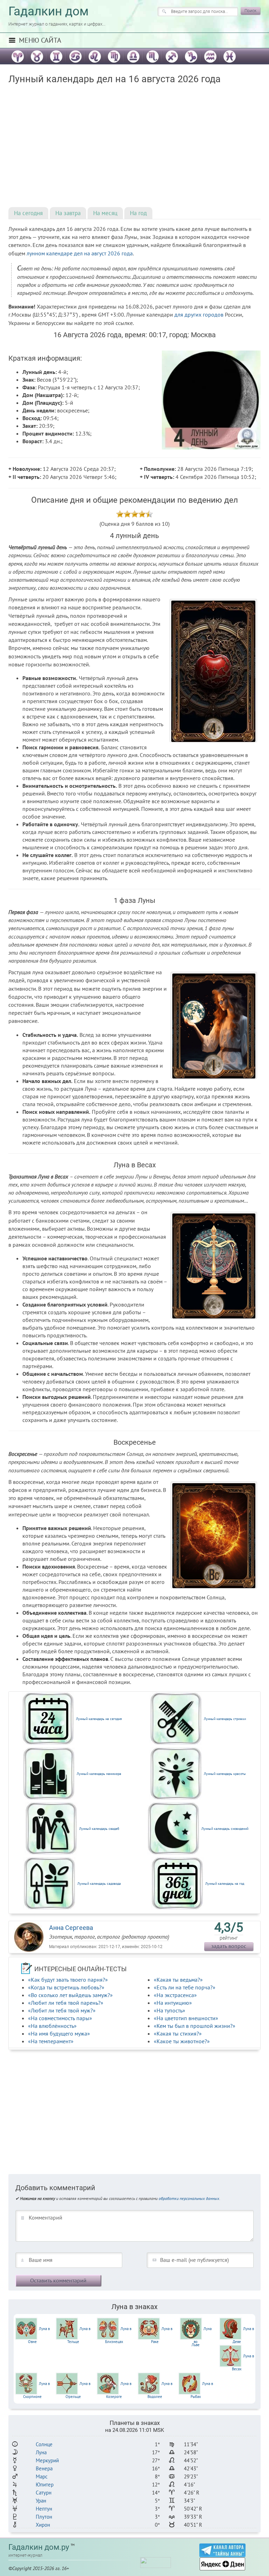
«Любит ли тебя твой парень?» (66, 2003)
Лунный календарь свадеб (99, 1829)
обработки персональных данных (189, 2198)
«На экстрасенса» (175, 1995)
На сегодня (28, 213)
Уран (41, 2501)
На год (138, 213)
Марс (42, 2476)
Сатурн (44, 2493)
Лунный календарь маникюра (99, 1774)
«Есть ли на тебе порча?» (185, 1987)
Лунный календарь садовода (99, 1884)
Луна (41, 2452)
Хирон (43, 2525)
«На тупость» (170, 2010)
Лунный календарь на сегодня (99, 1719)
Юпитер (45, 2485)
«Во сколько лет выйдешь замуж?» (70, 1995)
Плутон (44, 2517)
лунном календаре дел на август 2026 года (80, 253)
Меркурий (47, 2460)
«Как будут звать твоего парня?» (68, 1980)
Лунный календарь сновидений (225, 1829)
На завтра (68, 213)
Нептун (44, 2509)
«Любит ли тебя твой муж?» (62, 2010)
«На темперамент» (51, 2041)
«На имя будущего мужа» (59, 2033)
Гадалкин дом (49, 11)
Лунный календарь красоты (225, 1774)
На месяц (105, 213)
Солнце (44, 2444)
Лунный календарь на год (225, 1884)
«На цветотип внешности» (186, 2018)
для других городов (199, 314)
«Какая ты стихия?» (178, 2033)
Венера (44, 2468)
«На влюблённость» (52, 2026)
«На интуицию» (173, 2003)
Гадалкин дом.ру (39, 2547)
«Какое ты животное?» (182, 2041)
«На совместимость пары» (60, 2018)
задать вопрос (229, 1946)
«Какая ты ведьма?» (178, 1980)
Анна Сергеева (71, 1928)
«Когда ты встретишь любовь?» (66, 1987)
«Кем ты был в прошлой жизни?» (195, 2026)
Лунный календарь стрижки (225, 1719)
